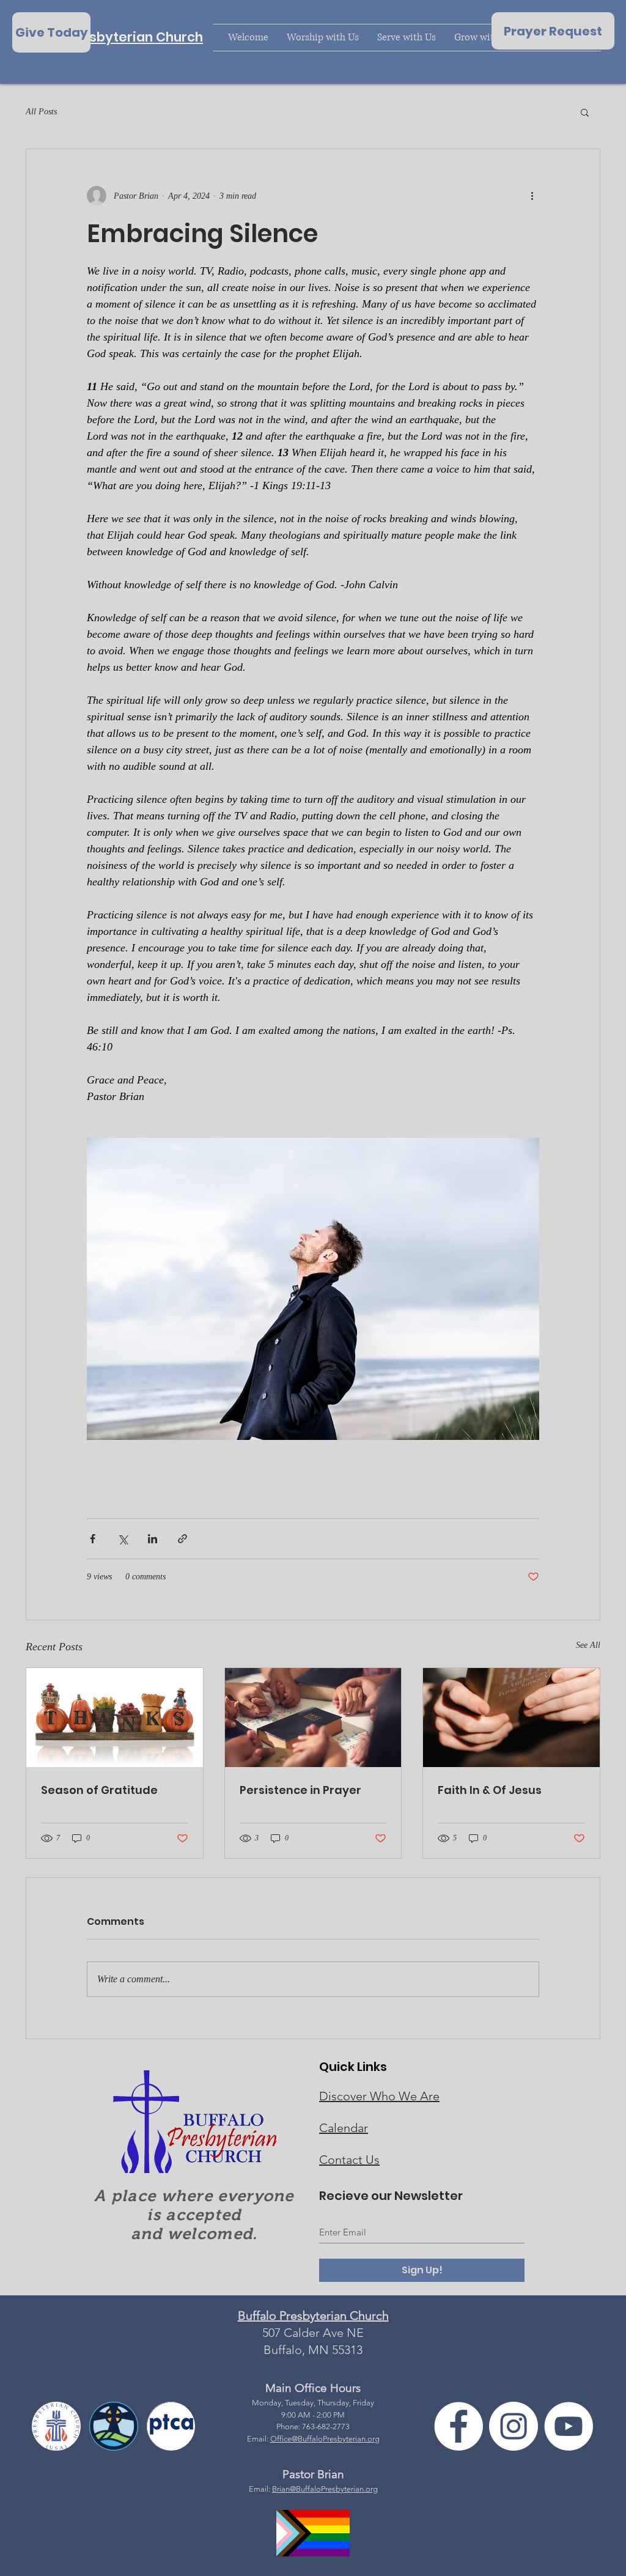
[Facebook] (458, 2426)
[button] (585, 112)
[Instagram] (514, 2426)
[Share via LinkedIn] (153, 1539)
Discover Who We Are (379, 2096)
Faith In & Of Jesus (490, 1790)
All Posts (41, 112)
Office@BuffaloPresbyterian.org (325, 2439)
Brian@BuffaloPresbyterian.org (325, 2489)
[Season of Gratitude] (115, 1718)
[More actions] (532, 196)
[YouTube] (569, 2426)
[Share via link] (182, 1539)
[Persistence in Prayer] (313, 1718)
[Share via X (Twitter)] (123, 1539)
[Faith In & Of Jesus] (511, 1718)
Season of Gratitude (99, 1790)
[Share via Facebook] (93, 1539)
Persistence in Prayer (300, 1790)
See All (588, 1645)
